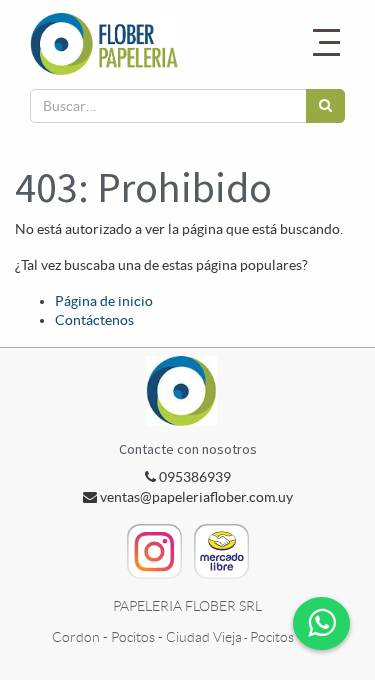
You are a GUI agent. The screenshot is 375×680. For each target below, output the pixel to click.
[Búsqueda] (325, 106)
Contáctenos (94, 320)
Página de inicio (104, 301)
